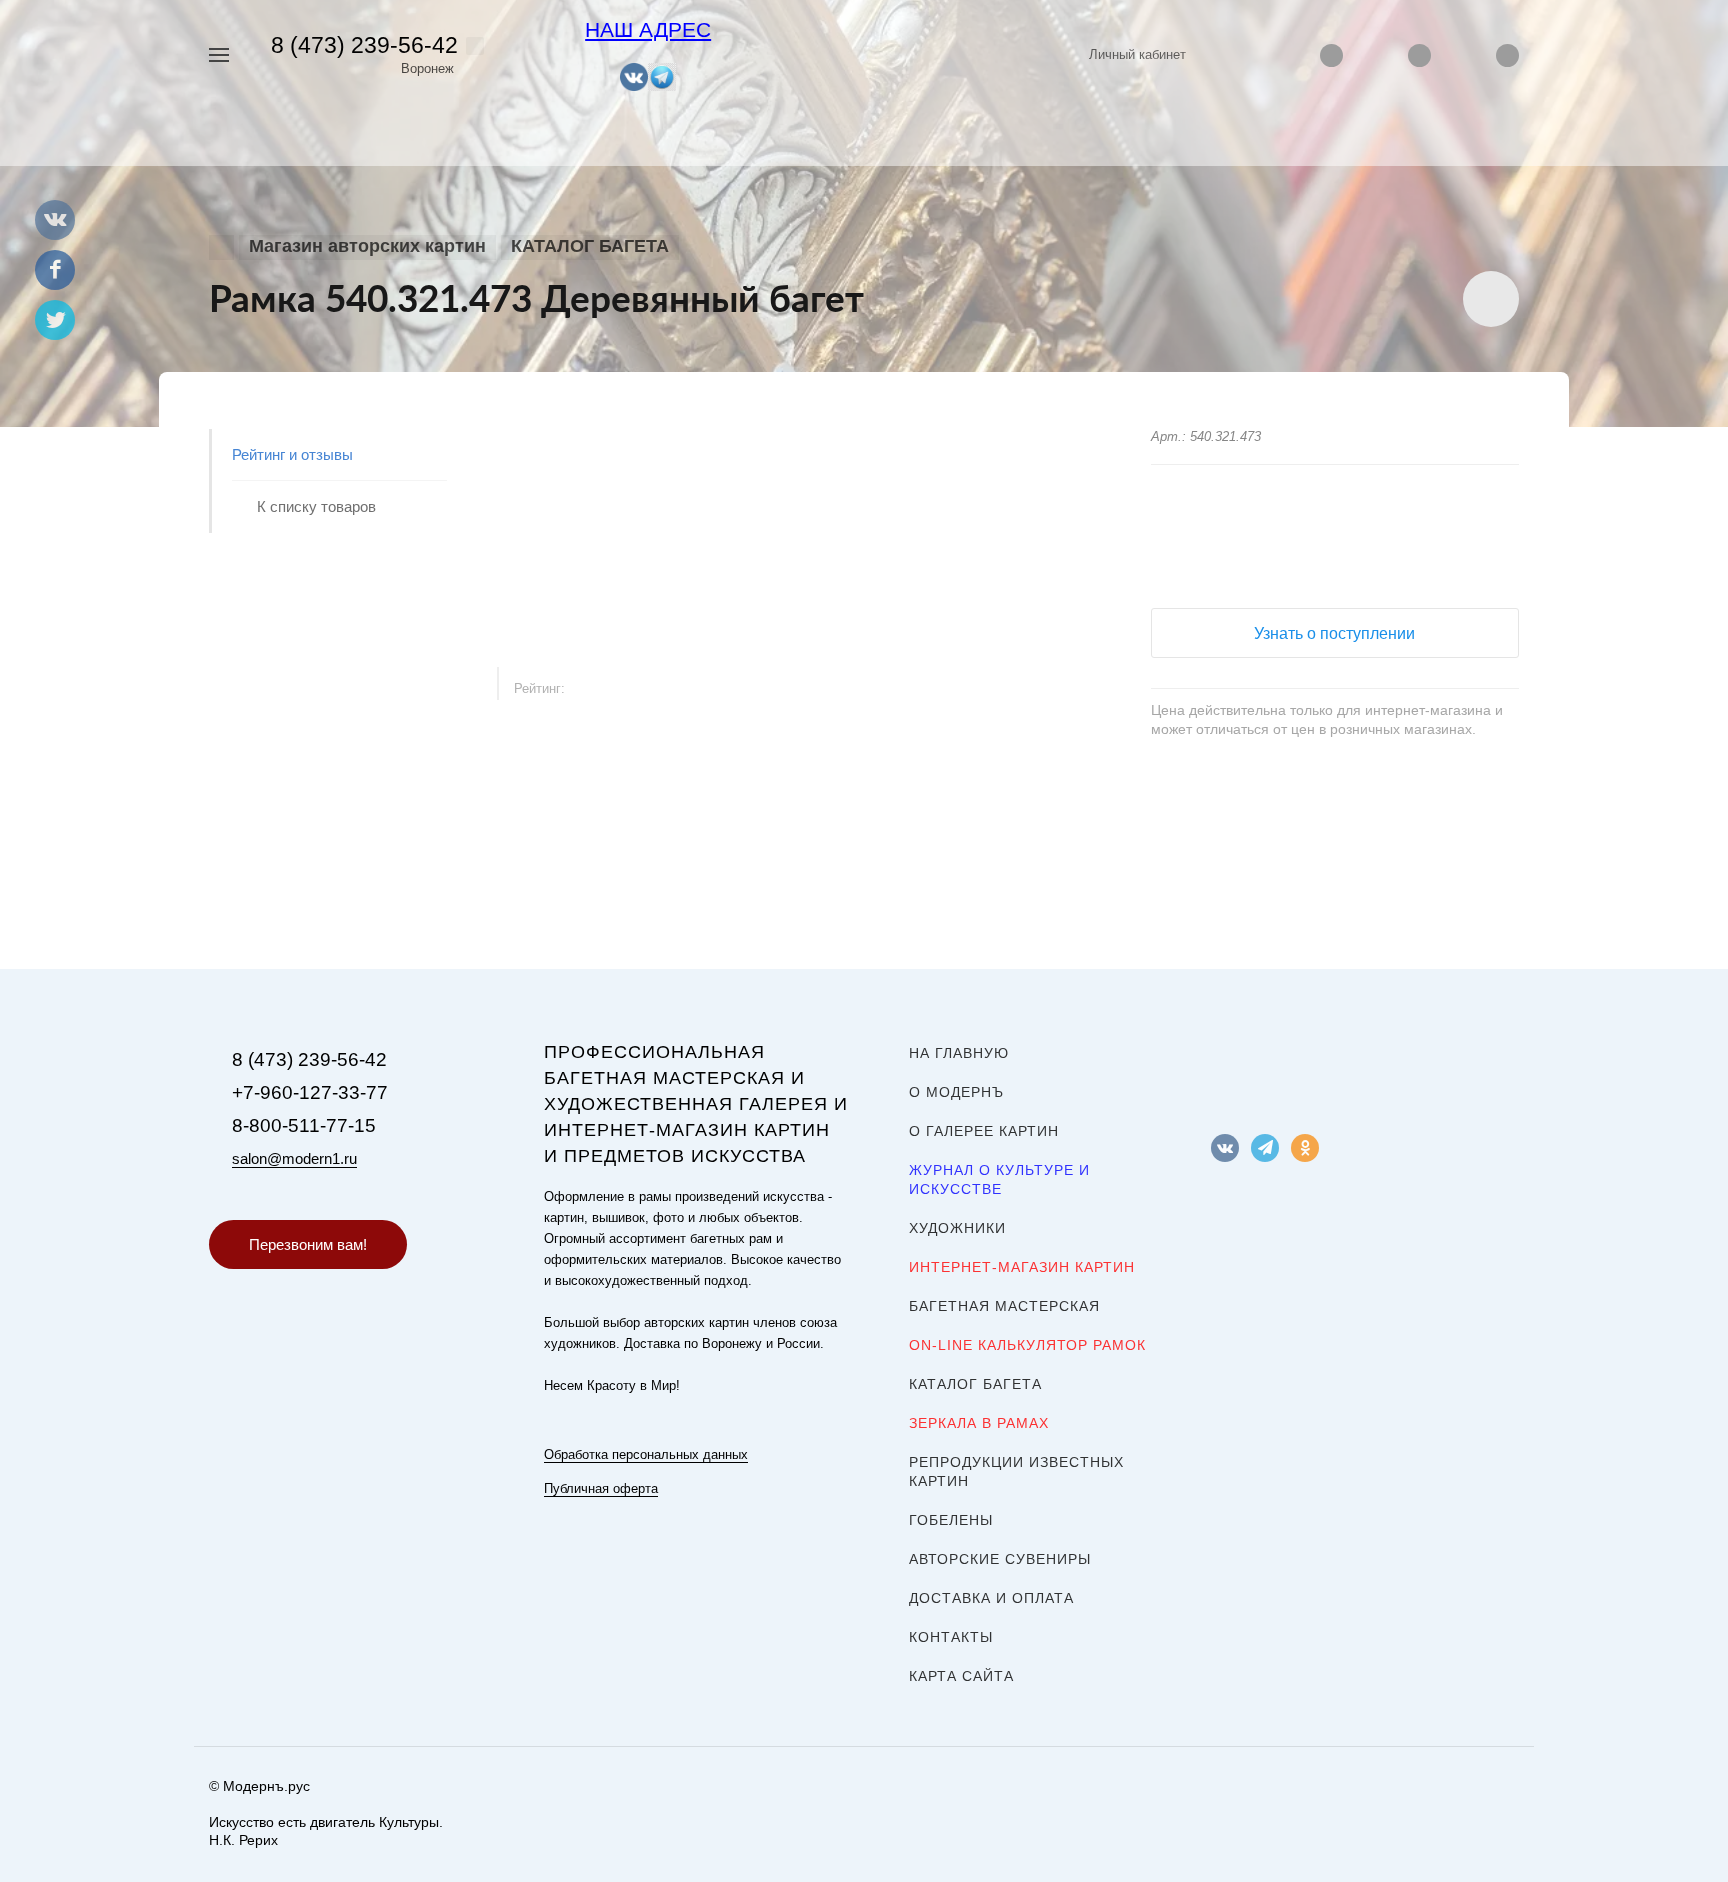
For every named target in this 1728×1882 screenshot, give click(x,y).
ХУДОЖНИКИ (957, 1228)
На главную (959, 1053)
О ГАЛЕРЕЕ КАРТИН (984, 1131)
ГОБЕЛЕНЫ (951, 1520)
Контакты (951, 1637)
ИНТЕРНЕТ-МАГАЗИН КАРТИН (1022, 1267)
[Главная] (221, 247)
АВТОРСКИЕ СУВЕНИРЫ (1000, 1559)
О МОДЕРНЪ (956, 1092)
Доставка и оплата (991, 1598)
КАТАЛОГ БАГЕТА (975, 1384)
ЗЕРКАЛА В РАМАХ (979, 1423)
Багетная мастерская (1004, 1306)
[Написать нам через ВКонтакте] (634, 75)
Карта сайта (961, 1676)
